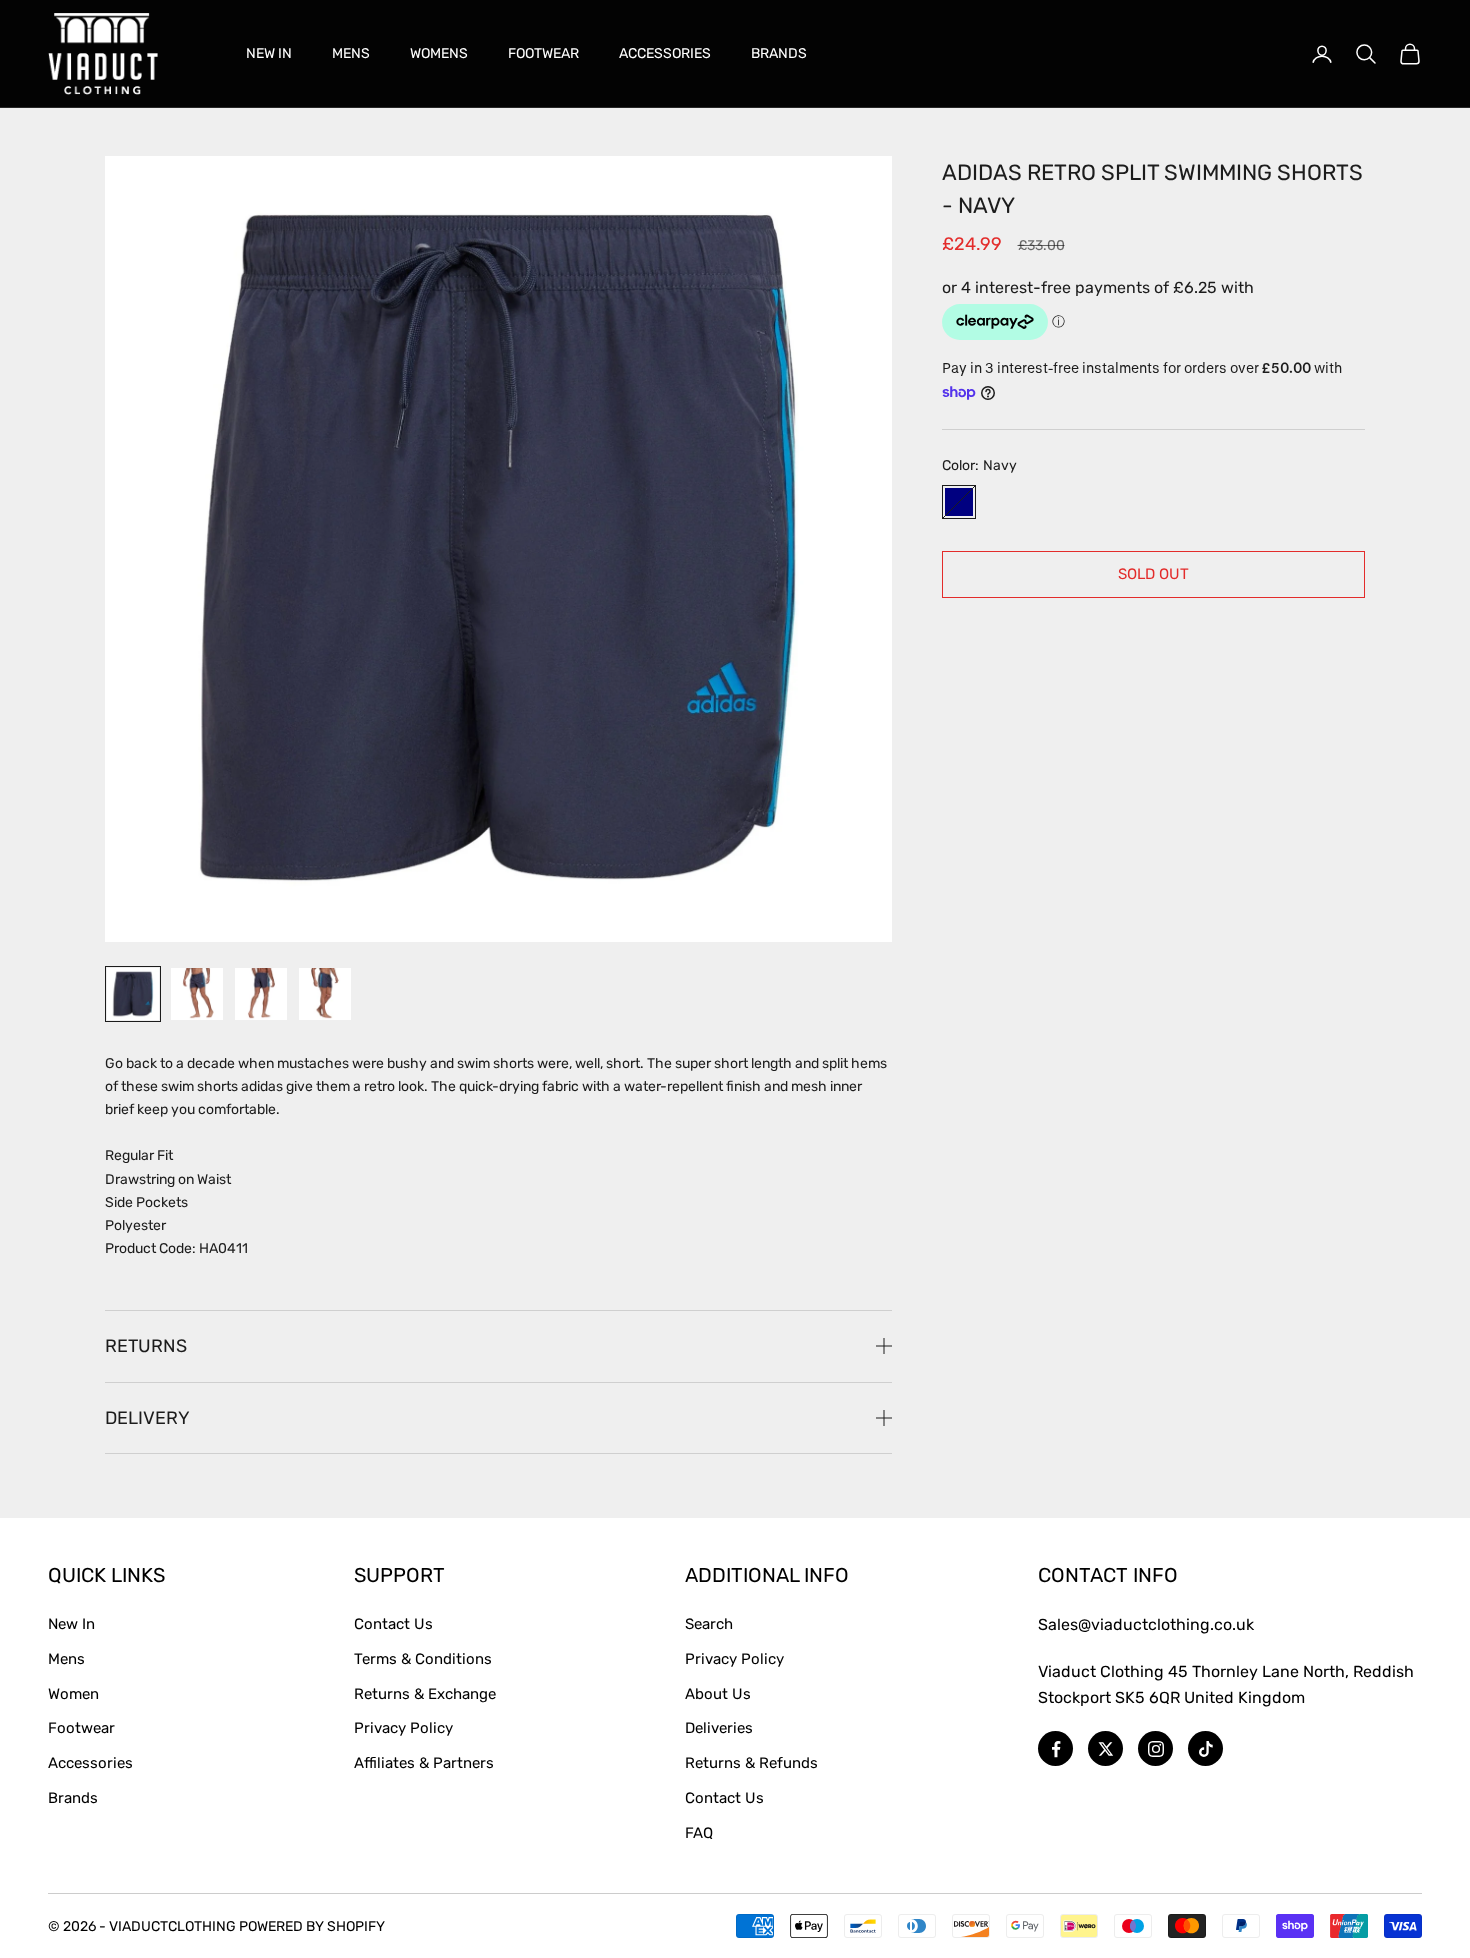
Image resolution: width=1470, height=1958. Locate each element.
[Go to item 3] (261, 994)
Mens (66, 1659)
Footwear (81, 1728)
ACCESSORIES (665, 53)
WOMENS (439, 53)
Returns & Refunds (751, 1763)
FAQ (699, 1833)
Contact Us (393, 1624)
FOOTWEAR (543, 53)
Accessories (90, 1763)
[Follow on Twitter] (1105, 1748)
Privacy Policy (403, 1728)
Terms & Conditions (423, 1659)
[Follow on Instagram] (1155, 1748)
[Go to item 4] (325, 994)
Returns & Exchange (425, 1694)
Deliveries (719, 1728)
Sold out (1153, 574)
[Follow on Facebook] (1055, 1748)
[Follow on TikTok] (1205, 1748)
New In (71, 1624)
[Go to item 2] (197, 994)
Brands (73, 1798)
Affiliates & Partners (424, 1763)
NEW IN (269, 53)
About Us (718, 1694)
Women (73, 1694)
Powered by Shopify (312, 1926)
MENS (351, 53)
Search (709, 1624)
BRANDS (779, 53)
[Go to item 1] (133, 994)
